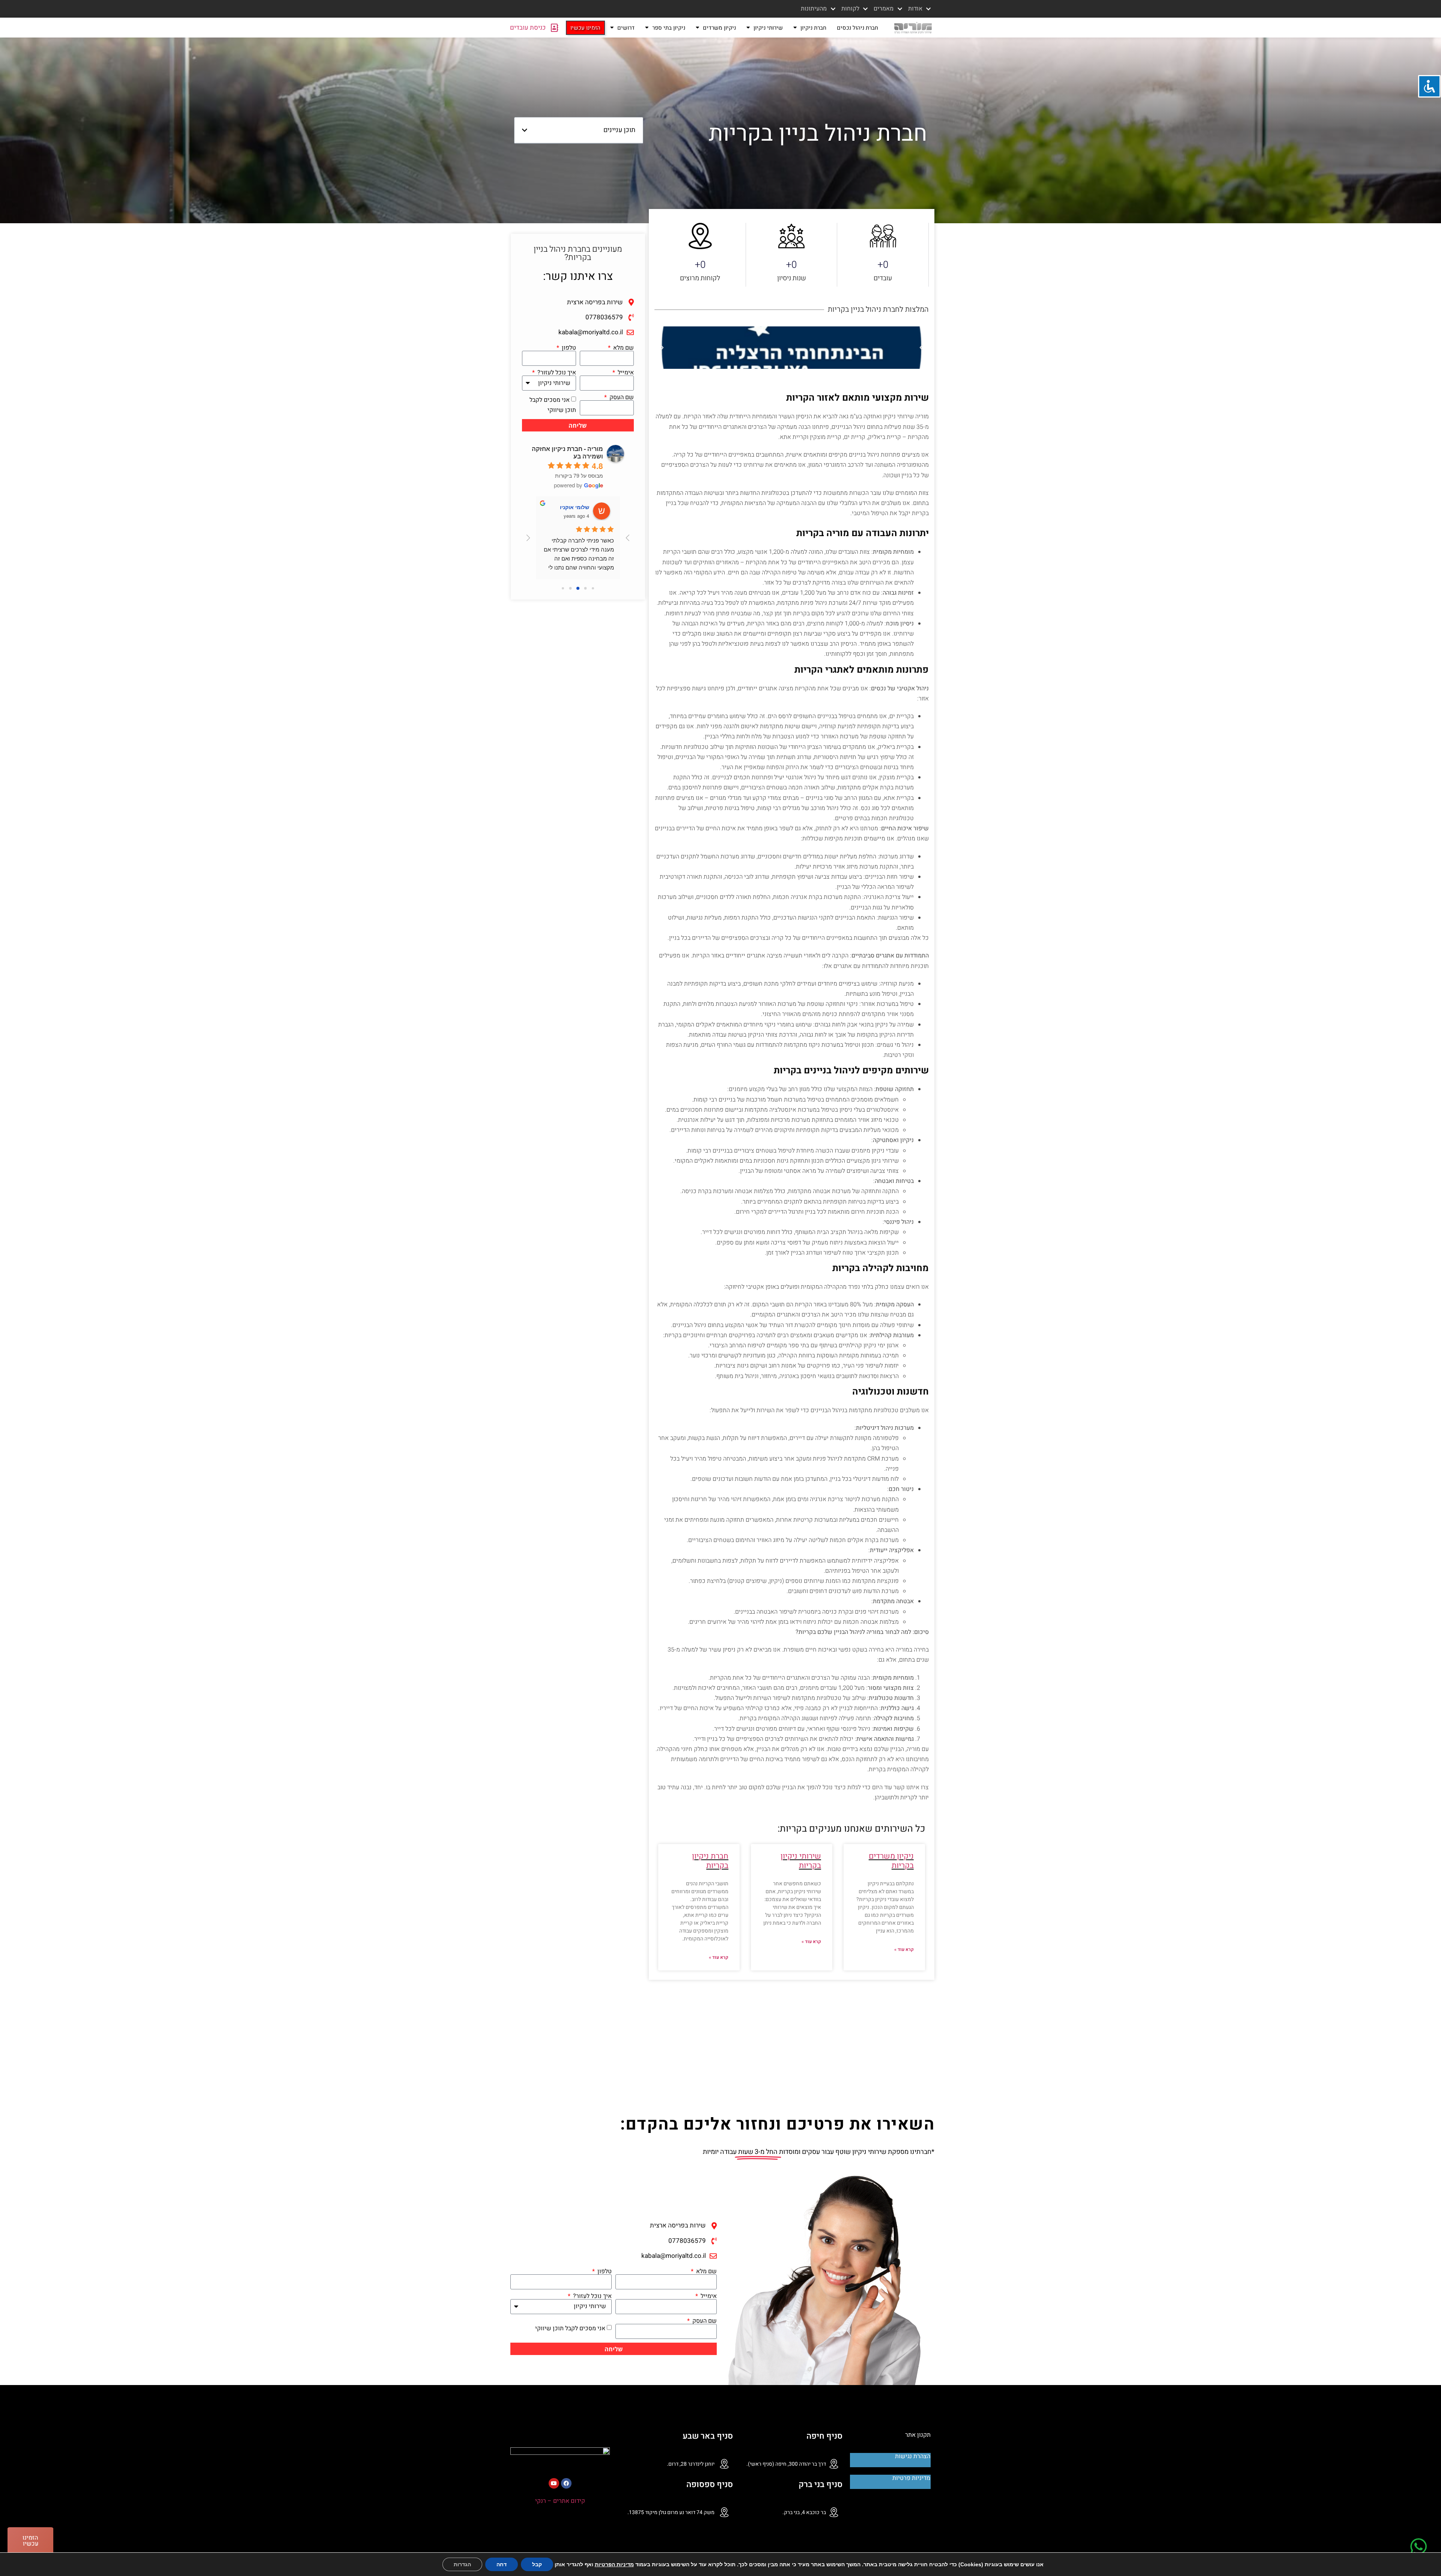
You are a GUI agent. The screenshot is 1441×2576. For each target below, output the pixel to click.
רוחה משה (577, 507)
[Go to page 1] (585, 588)
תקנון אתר (918, 2435)
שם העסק (621, 397)
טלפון (568, 348)
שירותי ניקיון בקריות (801, 1861)
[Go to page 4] (563, 588)
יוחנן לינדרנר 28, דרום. (691, 2464)
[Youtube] (554, 2483)
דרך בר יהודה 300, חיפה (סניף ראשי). (786, 2464)
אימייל (625, 373)
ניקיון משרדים (719, 28)
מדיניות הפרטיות (614, 2564)
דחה (502, 2564)
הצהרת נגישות (913, 2456)
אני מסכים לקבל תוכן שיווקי (570, 2328)
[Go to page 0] (593, 588)
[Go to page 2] (578, 588)
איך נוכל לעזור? (556, 373)
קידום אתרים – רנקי (560, 2501)
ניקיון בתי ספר (669, 28)
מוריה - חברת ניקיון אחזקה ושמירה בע (567, 452)
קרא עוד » (904, 1949)
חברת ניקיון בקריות (710, 1861)
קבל (537, 2564)
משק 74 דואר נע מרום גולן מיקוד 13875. (671, 2512)
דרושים (626, 28)
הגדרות (462, 2564)
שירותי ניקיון (768, 28)
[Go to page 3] (570, 588)
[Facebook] (566, 2483)
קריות (791, 1829)
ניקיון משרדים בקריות (891, 1861)
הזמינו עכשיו (585, 28)
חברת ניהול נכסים (857, 28)
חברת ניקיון (813, 28)
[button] (525, 130)
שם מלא (623, 348)
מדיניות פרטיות (911, 2478)
